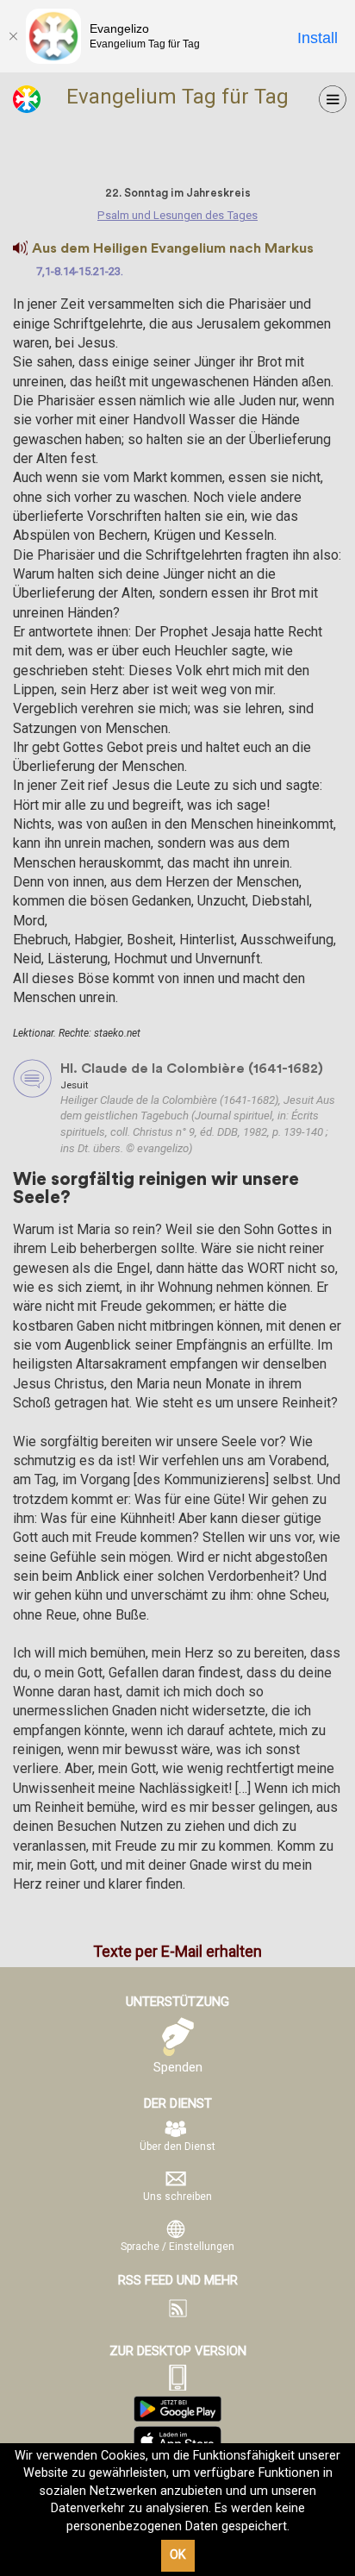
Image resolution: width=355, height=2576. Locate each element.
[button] (20, 248)
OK (178, 2555)
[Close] (13, 36)
